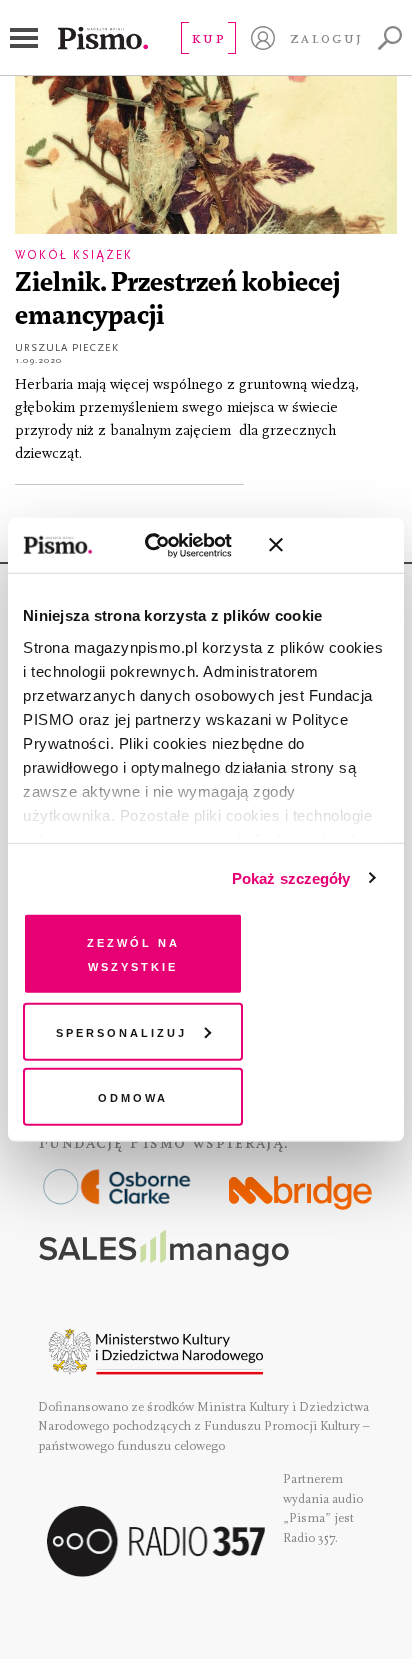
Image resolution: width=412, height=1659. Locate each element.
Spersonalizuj (121, 1030)
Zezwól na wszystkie (133, 953)
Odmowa (133, 1096)
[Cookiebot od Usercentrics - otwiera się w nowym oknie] (166, 545)
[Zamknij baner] (329, 545)
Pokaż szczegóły (291, 877)
